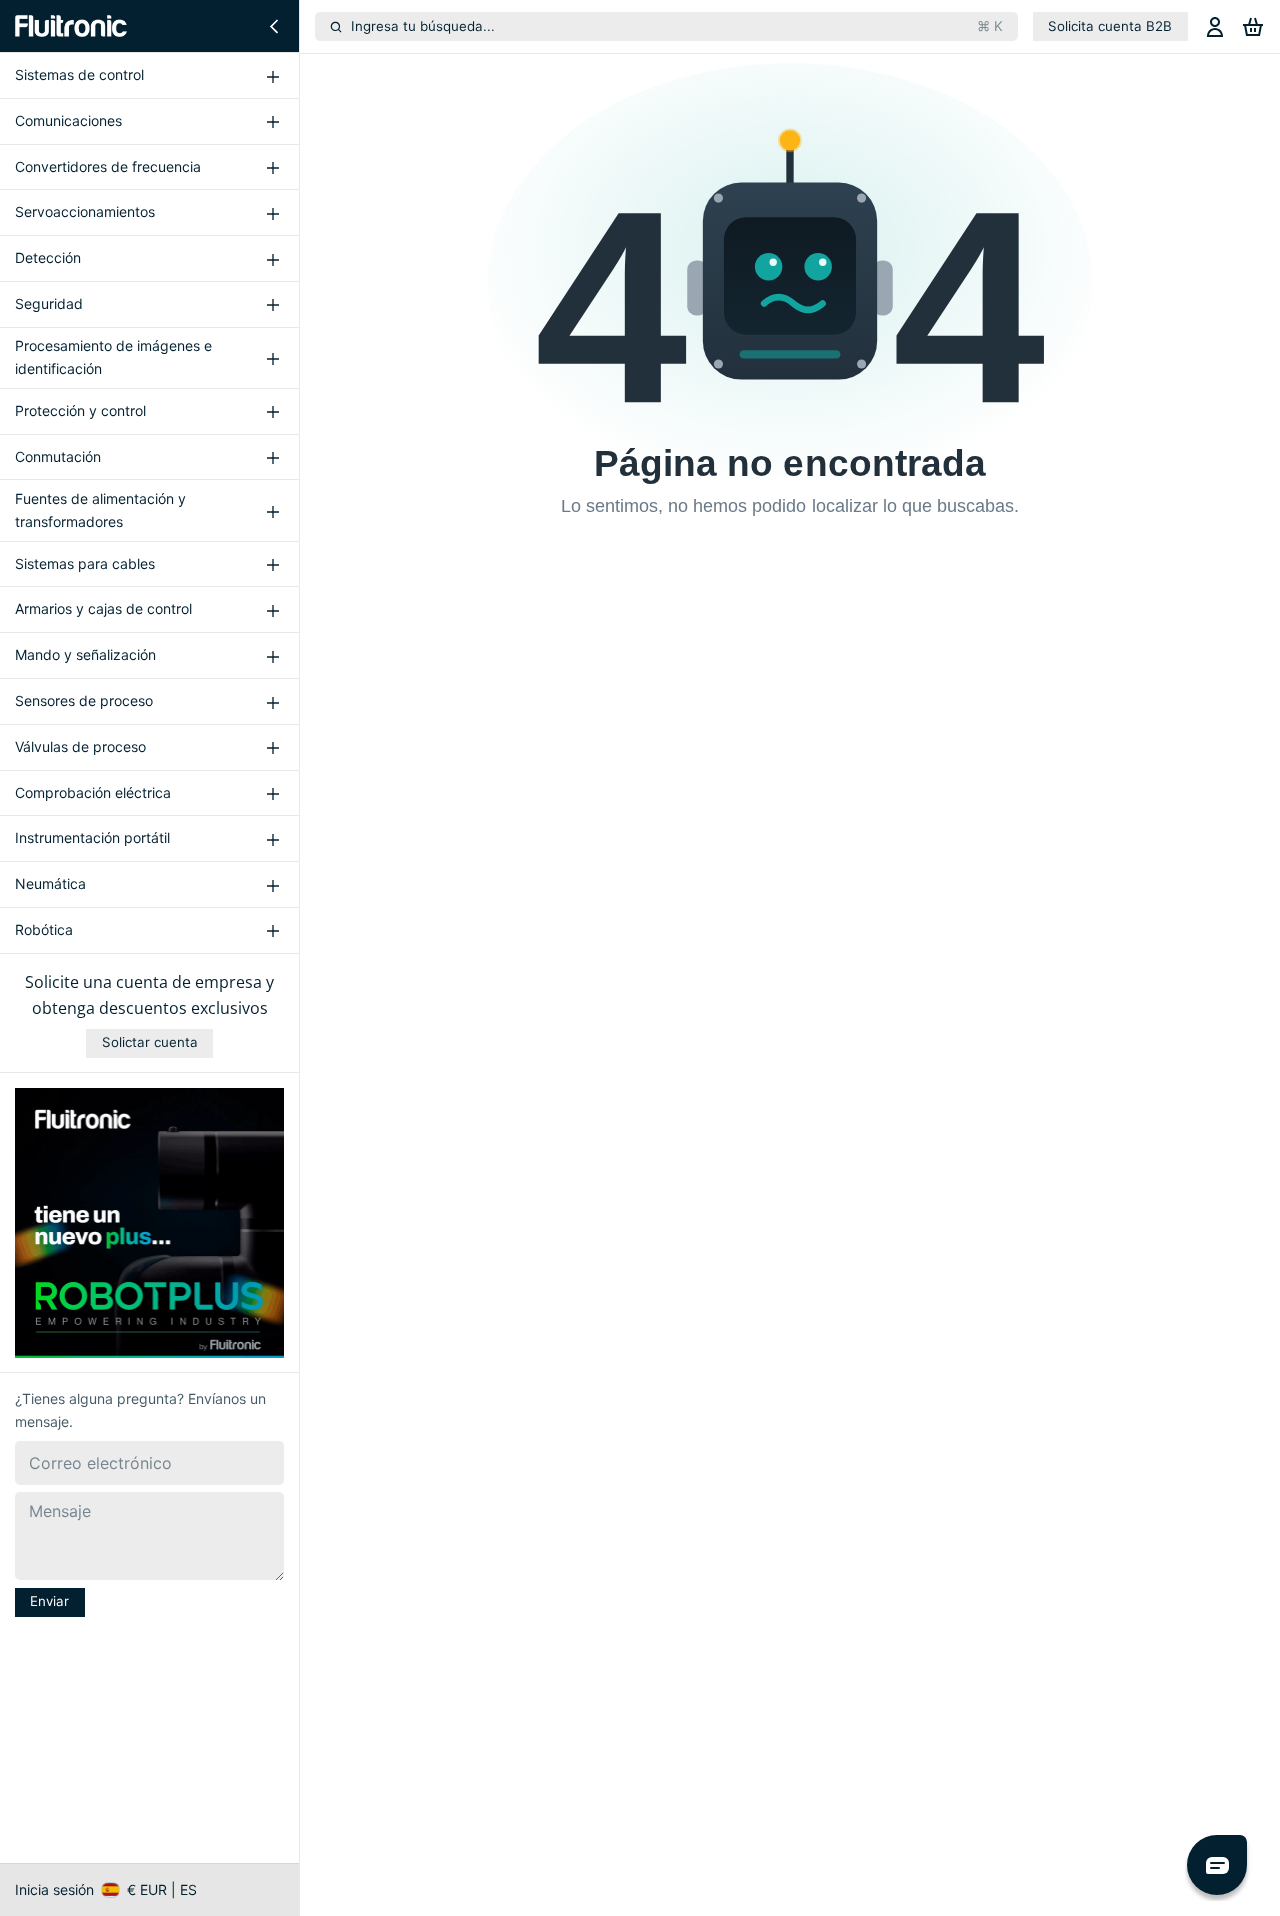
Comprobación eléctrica (93, 792)
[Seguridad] (272, 305)
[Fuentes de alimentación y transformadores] (272, 511)
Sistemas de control (79, 74)
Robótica (44, 929)
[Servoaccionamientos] (272, 213)
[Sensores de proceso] (272, 702)
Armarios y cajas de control (103, 609)
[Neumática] (272, 885)
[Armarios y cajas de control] (272, 610)
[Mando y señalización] (272, 656)
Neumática (50, 883)
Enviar (49, 1602)
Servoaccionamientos (85, 212)
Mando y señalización (85, 655)
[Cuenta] (1215, 26)
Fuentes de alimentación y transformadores (100, 510)
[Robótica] (272, 931)
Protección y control (80, 410)
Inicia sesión (54, 1889)
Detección (48, 258)
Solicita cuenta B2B (1110, 26)
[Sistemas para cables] (272, 564)
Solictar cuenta (150, 1042)
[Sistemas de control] (272, 76)
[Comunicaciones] (272, 122)
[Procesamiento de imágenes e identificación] (272, 358)
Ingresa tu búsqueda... (677, 26)
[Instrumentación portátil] (272, 839)
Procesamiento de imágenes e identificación (113, 357)
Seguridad (49, 303)
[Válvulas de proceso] (272, 747)
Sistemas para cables (85, 563)
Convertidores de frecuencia (108, 166)
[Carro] (1253, 26)
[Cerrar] (274, 26)
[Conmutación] (272, 457)
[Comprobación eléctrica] (272, 793)
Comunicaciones (68, 120)
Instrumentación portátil (92, 838)
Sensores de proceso (84, 700)
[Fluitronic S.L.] (71, 26)
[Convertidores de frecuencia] (272, 167)
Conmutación (58, 456)
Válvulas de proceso (80, 746)
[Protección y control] (272, 412)
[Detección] (272, 259)
